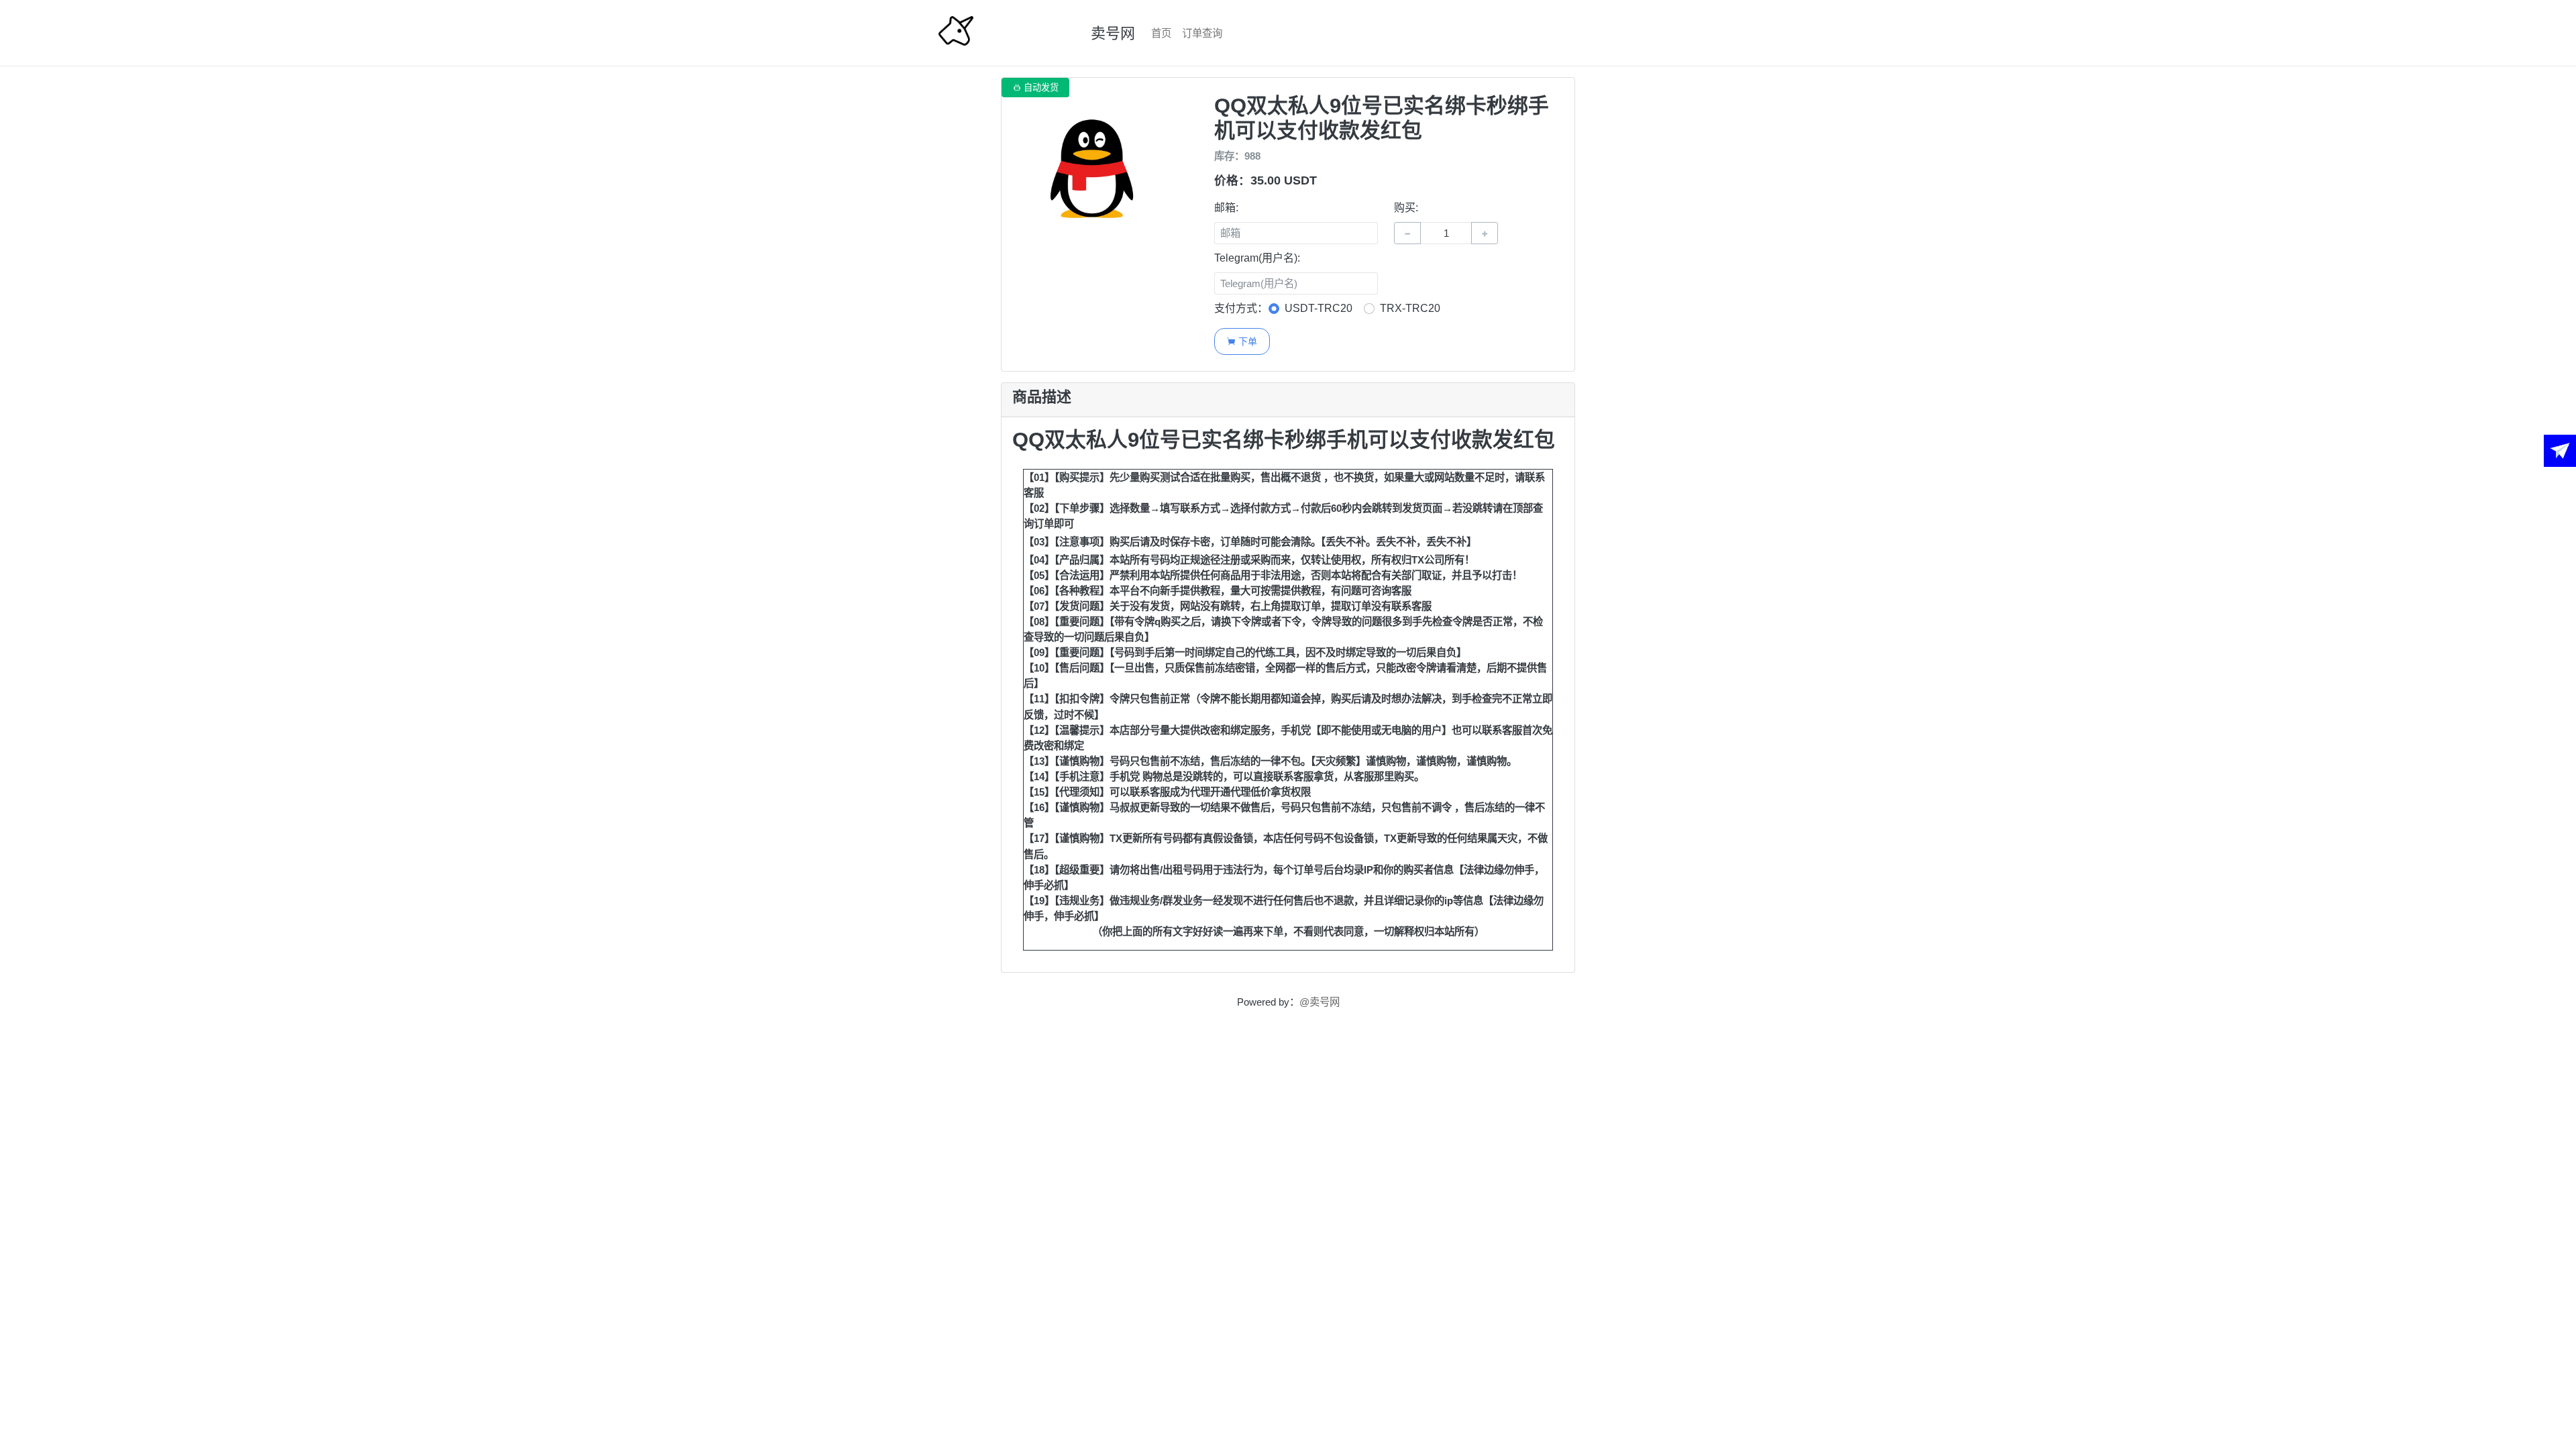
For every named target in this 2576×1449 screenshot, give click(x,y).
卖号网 (1113, 33)
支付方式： (1241, 308)
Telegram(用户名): (1257, 258)
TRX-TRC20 (1410, 308)
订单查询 (1202, 33)
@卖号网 (1320, 1002)
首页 (1161, 33)
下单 (1242, 341)
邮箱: (1226, 208)
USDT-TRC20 (1319, 308)
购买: (1406, 208)
